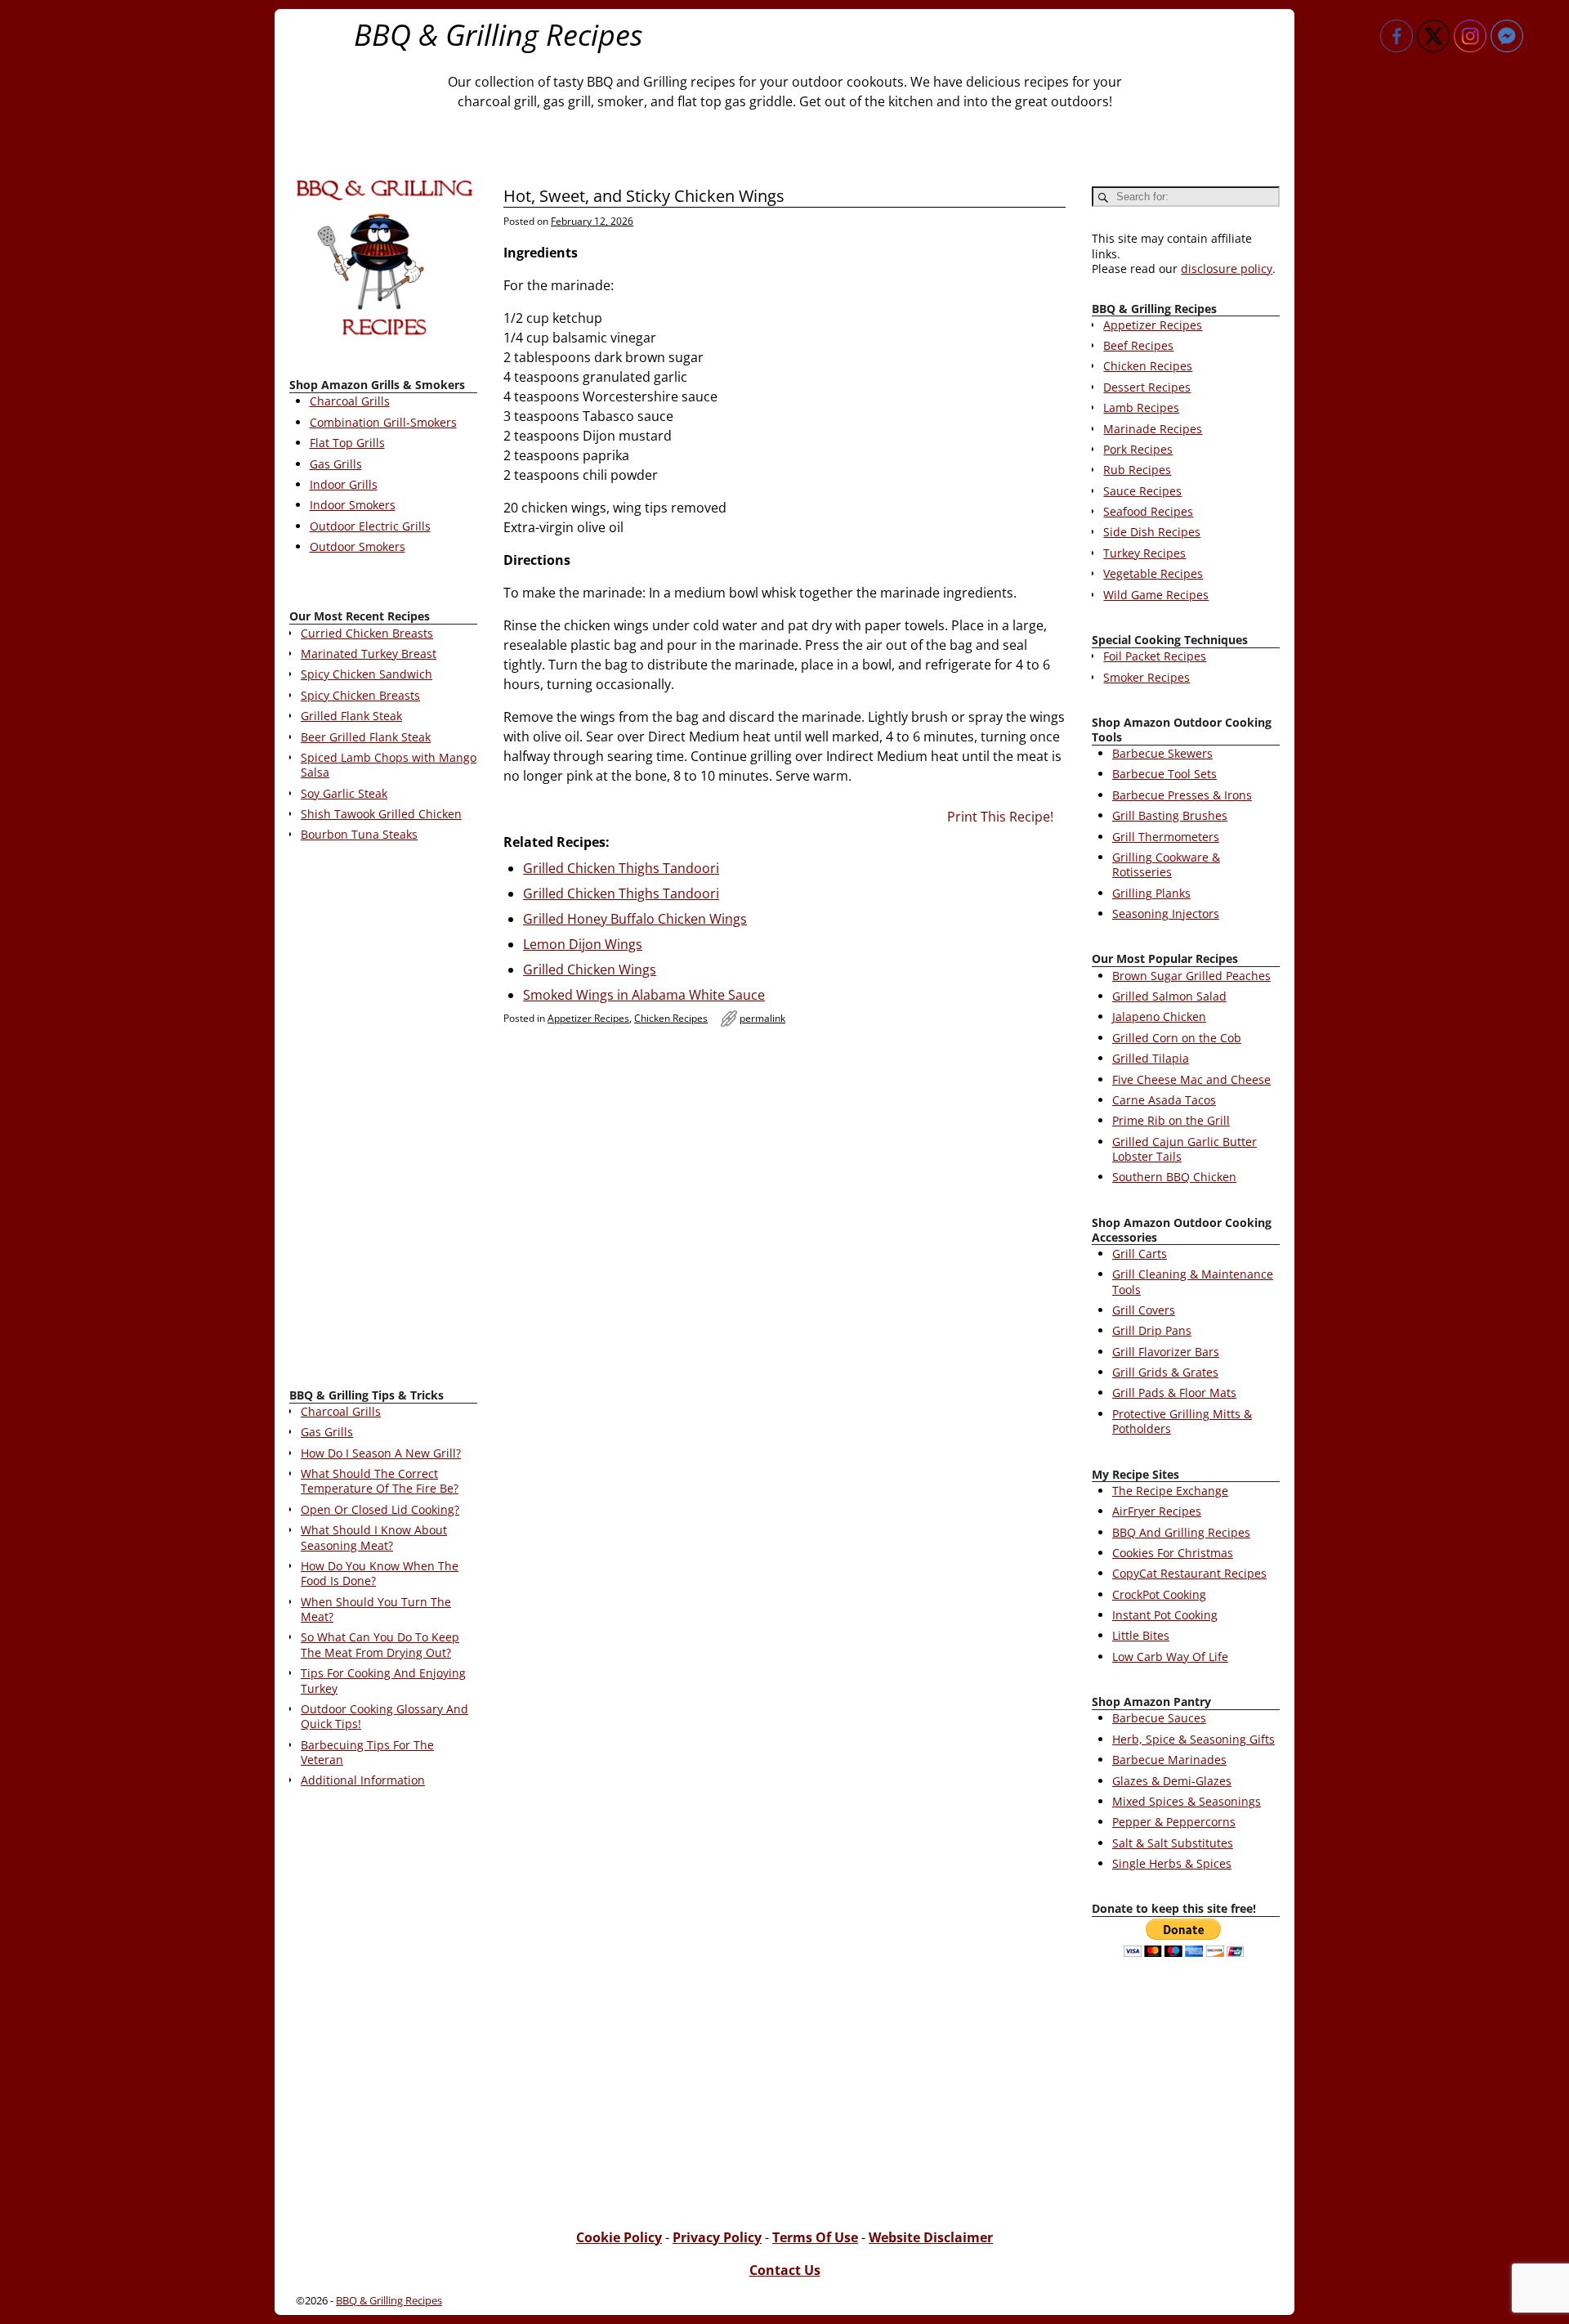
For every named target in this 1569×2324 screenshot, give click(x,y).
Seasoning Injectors (1166, 913)
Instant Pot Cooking (1165, 1615)
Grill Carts (1140, 1254)
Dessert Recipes (1147, 387)
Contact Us (785, 2270)
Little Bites (1141, 1635)
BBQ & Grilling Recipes (498, 35)
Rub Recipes (1137, 470)
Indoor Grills (344, 484)
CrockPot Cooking (1159, 1594)
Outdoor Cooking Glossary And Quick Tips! (384, 1716)
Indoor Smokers (353, 505)
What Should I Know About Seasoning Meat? (374, 1537)
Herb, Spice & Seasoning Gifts (1194, 1739)
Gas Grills (336, 464)
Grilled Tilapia (1151, 1058)
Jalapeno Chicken (1159, 1016)
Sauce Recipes (1142, 491)
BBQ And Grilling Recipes (1181, 1532)
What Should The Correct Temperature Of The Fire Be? (380, 1481)
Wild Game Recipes (1156, 595)
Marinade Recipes (1153, 429)
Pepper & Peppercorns (1174, 1822)
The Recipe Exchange (1170, 1491)
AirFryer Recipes (1157, 1511)
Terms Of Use (815, 2237)
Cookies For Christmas (1173, 1553)
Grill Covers (1144, 1310)
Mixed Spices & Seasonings (1187, 1801)
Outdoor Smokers (358, 546)
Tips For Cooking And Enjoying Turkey (383, 1680)
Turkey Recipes (1144, 553)
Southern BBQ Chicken (1174, 1177)
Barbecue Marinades (1169, 1760)
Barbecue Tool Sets (1164, 774)
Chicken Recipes (671, 1018)
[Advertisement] (383, 1118)
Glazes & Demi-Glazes (1172, 1781)
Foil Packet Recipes (1155, 656)
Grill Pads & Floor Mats (1174, 1393)
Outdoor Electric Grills (370, 526)
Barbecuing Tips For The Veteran (367, 1752)
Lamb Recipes (1141, 407)
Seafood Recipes (1148, 511)
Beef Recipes (1138, 345)
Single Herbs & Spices (1172, 1863)
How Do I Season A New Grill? (381, 1453)
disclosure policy (1227, 269)
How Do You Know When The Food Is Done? (380, 1573)
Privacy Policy (717, 2237)
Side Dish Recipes (1152, 532)
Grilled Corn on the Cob (1177, 1038)
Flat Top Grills (347, 443)
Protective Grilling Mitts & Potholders (1182, 1421)
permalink (762, 1018)
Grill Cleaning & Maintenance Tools (1193, 1281)
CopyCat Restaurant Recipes (1189, 1573)
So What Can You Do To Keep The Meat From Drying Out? (380, 1644)
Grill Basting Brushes (1170, 815)
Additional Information (363, 1780)
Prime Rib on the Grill (1171, 1120)
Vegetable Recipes (1153, 573)
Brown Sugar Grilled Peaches (1191, 976)
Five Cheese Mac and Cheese (1191, 1079)
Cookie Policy (619, 2237)
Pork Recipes (1138, 449)
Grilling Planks (1151, 893)
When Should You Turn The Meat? (376, 1609)
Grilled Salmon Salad (1169, 996)
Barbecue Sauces (1159, 1718)
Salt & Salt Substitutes (1173, 1843)
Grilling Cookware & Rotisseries (1166, 864)
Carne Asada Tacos (1164, 1100)
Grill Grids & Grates (1165, 1372)
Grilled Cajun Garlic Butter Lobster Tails (1185, 1149)
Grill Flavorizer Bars (1166, 1352)
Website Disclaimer (931, 2237)
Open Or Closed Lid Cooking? (380, 1509)
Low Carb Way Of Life (1170, 1657)
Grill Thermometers (1166, 837)
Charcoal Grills (350, 401)
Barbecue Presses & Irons (1182, 795)
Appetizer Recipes (588, 1018)
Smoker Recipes (1147, 677)
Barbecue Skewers (1162, 753)
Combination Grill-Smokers (383, 422)
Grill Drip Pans (1152, 1330)
